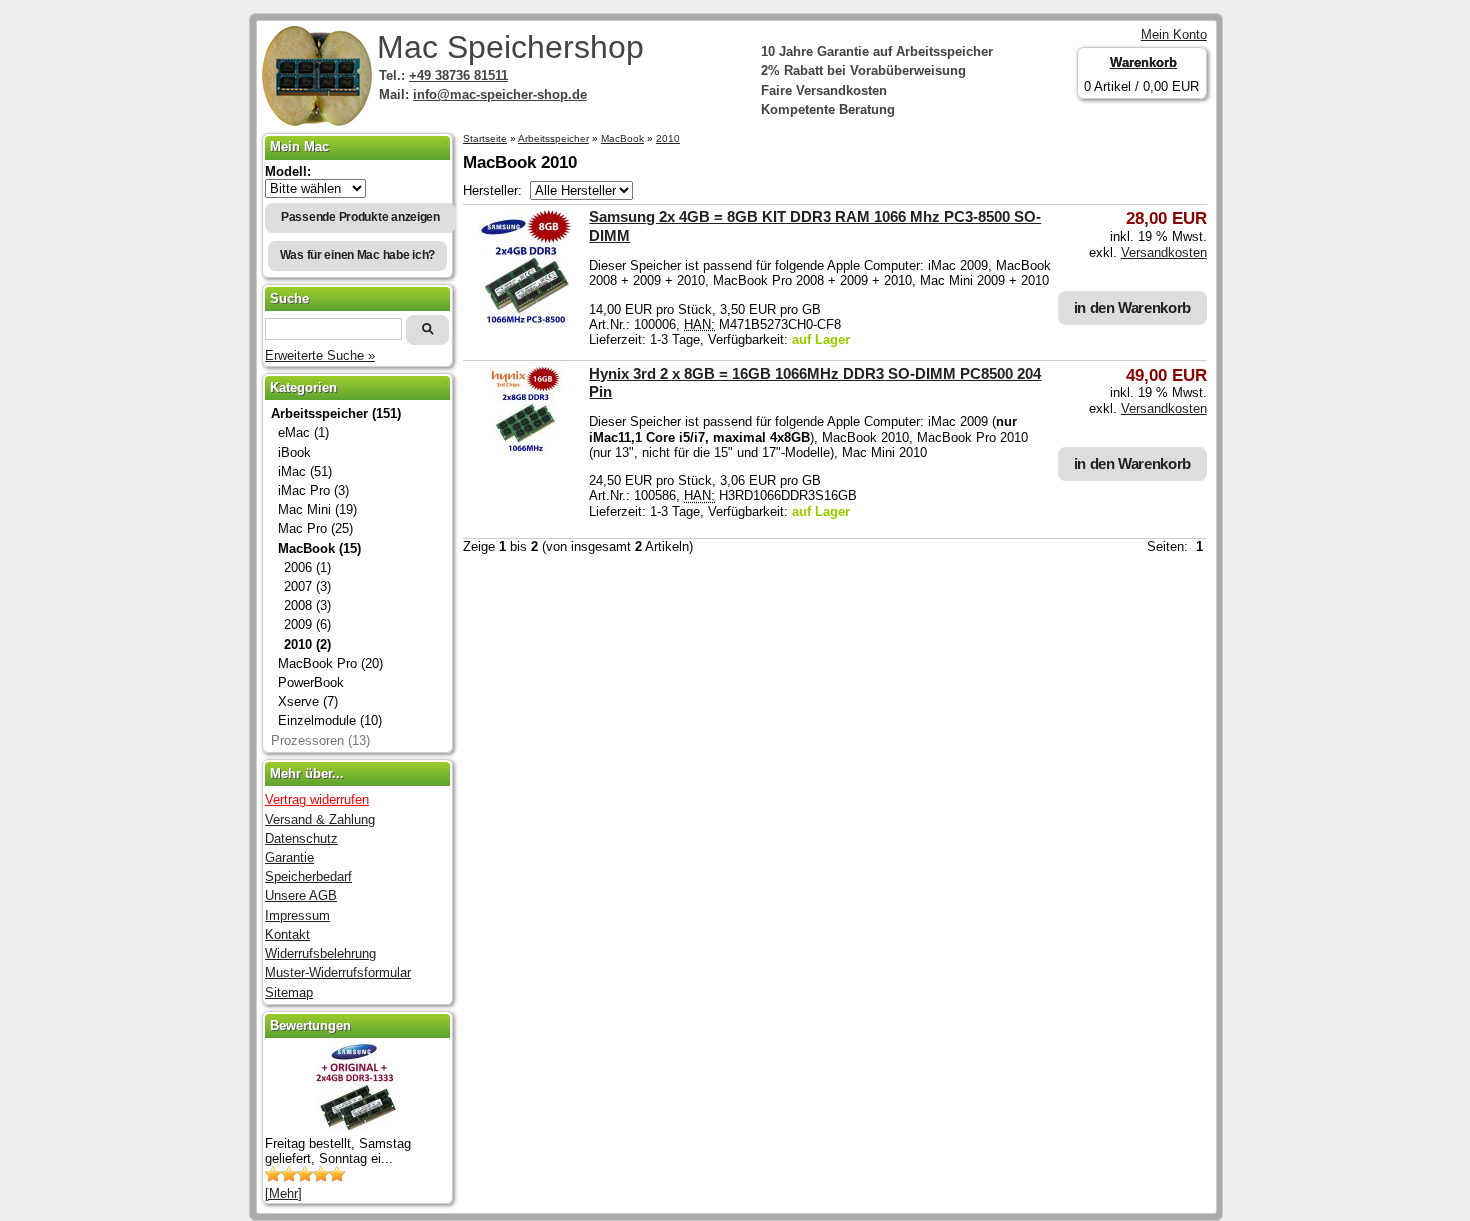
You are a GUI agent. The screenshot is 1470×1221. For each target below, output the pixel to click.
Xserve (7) (308, 701)
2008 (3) (307, 605)
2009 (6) (307, 624)
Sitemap (289, 992)
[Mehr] (283, 1193)
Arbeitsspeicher (553, 138)
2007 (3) (307, 586)
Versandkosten (1164, 252)
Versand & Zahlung (320, 819)
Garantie (289, 857)
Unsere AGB (301, 895)
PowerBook (311, 682)
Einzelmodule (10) (330, 720)
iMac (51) (305, 471)
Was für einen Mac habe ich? (358, 255)
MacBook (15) (319, 548)
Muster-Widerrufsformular (338, 972)
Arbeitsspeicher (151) (336, 413)
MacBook (622, 138)
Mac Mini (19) (317, 509)
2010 (668, 138)
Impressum (297, 915)
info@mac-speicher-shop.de (500, 94)
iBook (294, 452)
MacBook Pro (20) (330, 663)
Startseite (485, 138)
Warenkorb (1143, 62)
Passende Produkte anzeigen (360, 217)
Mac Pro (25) (315, 528)
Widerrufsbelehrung (320, 953)
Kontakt (287, 934)
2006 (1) (307, 567)
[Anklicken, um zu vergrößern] (526, 323)
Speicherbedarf (308, 876)
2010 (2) (307, 644)
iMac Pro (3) (313, 490)
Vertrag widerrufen (317, 799)
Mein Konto (1174, 34)
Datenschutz (301, 838)
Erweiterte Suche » (320, 355)
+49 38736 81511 (458, 75)
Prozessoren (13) (320, 740)
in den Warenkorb (1132, 307)
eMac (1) (303, 432)
